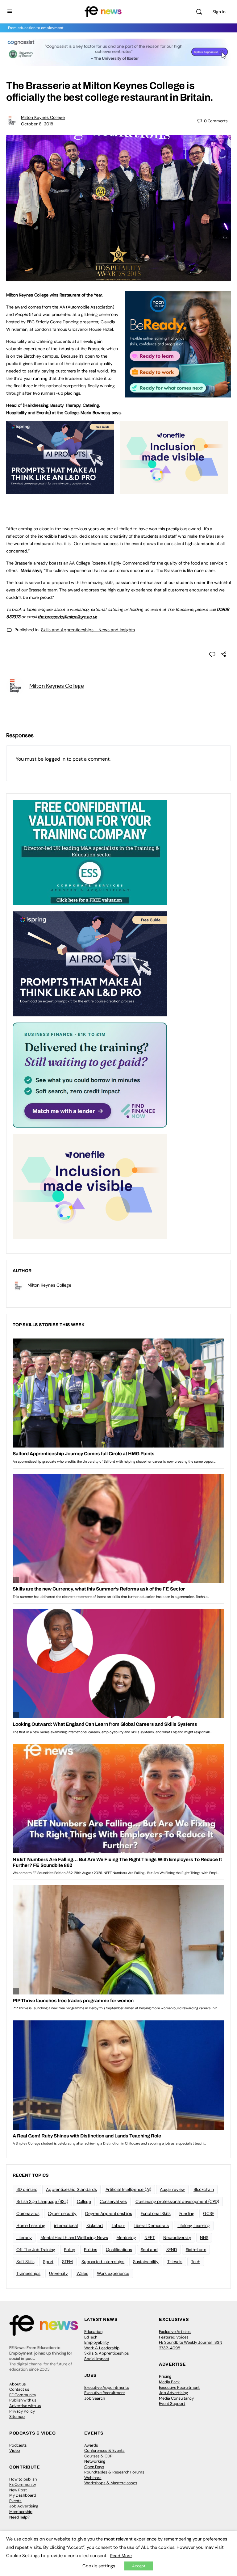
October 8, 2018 (37, 124)
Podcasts (18, 2445)
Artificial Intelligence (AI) (128, 2189)
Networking (95, 2461)
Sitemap (17, 2416)
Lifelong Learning (194, 2225)
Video (15, 2450)
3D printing (27, 2189)
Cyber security (62, 2213)
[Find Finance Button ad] (90, 1075)
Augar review (172, 2189)
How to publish (23, 2479)
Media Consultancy (176, 2398)
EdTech (91, 2337)
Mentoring (126, 2238)
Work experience (113, 2273)
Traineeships (28, 2273)
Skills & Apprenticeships (107, 2353)
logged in (55, 759)
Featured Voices (174, 2337)
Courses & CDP (98, 2456)
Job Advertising (173, 2393)
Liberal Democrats (151, 2225)
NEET (150, 2238)
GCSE (209, 2213)
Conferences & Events (104, 2450)
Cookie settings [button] (99, 2566)
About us (18, 2384)
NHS (204, 2238)
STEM (67, 2262)
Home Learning (31, 2225)
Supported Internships (103, 2262)
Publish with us (23, 2400)
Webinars (93, 2478)
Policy (70, 2250)
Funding (187, 2213)
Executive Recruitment (105, 2393)
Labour (118, 2225)
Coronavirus (28, 2213)
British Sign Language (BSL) (42, 2201)
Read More (121, 2556)
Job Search (95, 2398)
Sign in (219, 12)
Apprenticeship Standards (71, 2189)
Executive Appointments (107, 2387)
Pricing (165, 2376)
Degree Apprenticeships (109, 2213)
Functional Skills (156, 2213)
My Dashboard (23, 2495)
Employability (97, 2342)
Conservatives (113, 2201)
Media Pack (169, 2382)
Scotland (149, 2250)
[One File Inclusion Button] (174, 491)
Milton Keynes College (43, 117)
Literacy (24, 2238)
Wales (82, 2273)
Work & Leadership (102, 2348)
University (58, 2273)
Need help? (19, 2517)
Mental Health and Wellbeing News (74, 2238)
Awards (91, 2445)
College (84, 2201)
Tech (196, 2262)
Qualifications (119, 2250)
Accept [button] (139, 2566)
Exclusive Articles (175, 2332)
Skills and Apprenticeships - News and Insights (88, 630)
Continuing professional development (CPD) (177, 2201)
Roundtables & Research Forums (114, 2472)
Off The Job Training (36, 2250)
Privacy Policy (22, 2411)
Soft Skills (25, 2262)
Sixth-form (196, 2250)
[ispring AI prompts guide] (60, 491)
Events (15, 2501)
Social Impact (97, 2359)
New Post (18, 2490)
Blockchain (204, 2189)
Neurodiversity (177, 2238)
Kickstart (95, 2225)
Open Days (94, 2467)
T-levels (175, 2262)
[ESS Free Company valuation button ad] (90, 852)
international (66, 2225)
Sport (48, 2262)
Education (93, 2332)
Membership (21, 2512)
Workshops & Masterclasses (111, 2483)
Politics (91, 2250)
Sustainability (146, 2262)
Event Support (172, 2404)
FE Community (23, 2395)
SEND (172, 2250)
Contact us (19, 2389)
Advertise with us (25, 2406)
